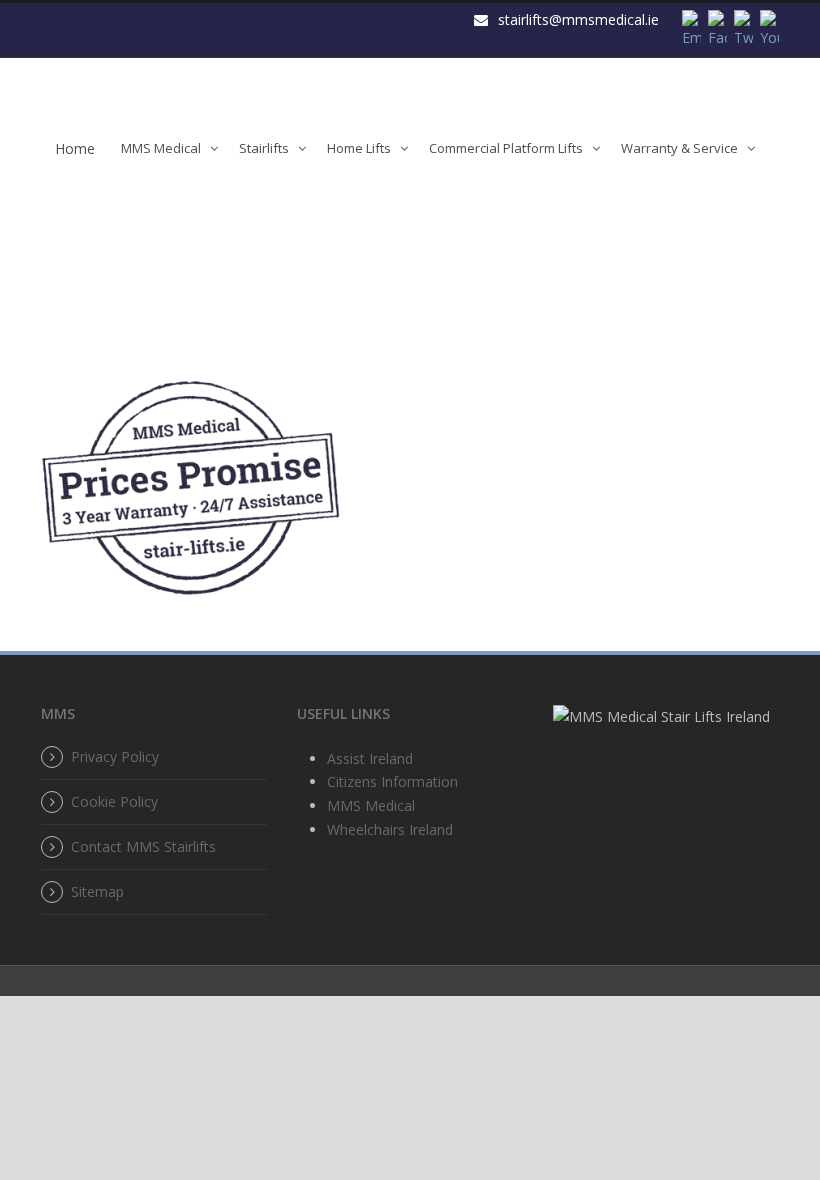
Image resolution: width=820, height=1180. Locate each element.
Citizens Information (392, 781)
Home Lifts (359, 148)
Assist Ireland (370, 758)
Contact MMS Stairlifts (143, 846)
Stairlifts (264, 148)
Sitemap (97, 891)
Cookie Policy (114, 801)
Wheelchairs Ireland (390, 829)
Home (75, 148)
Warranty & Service (679, 148)
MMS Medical (161, 148)
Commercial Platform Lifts (506, 148)
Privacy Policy (115, 756)
